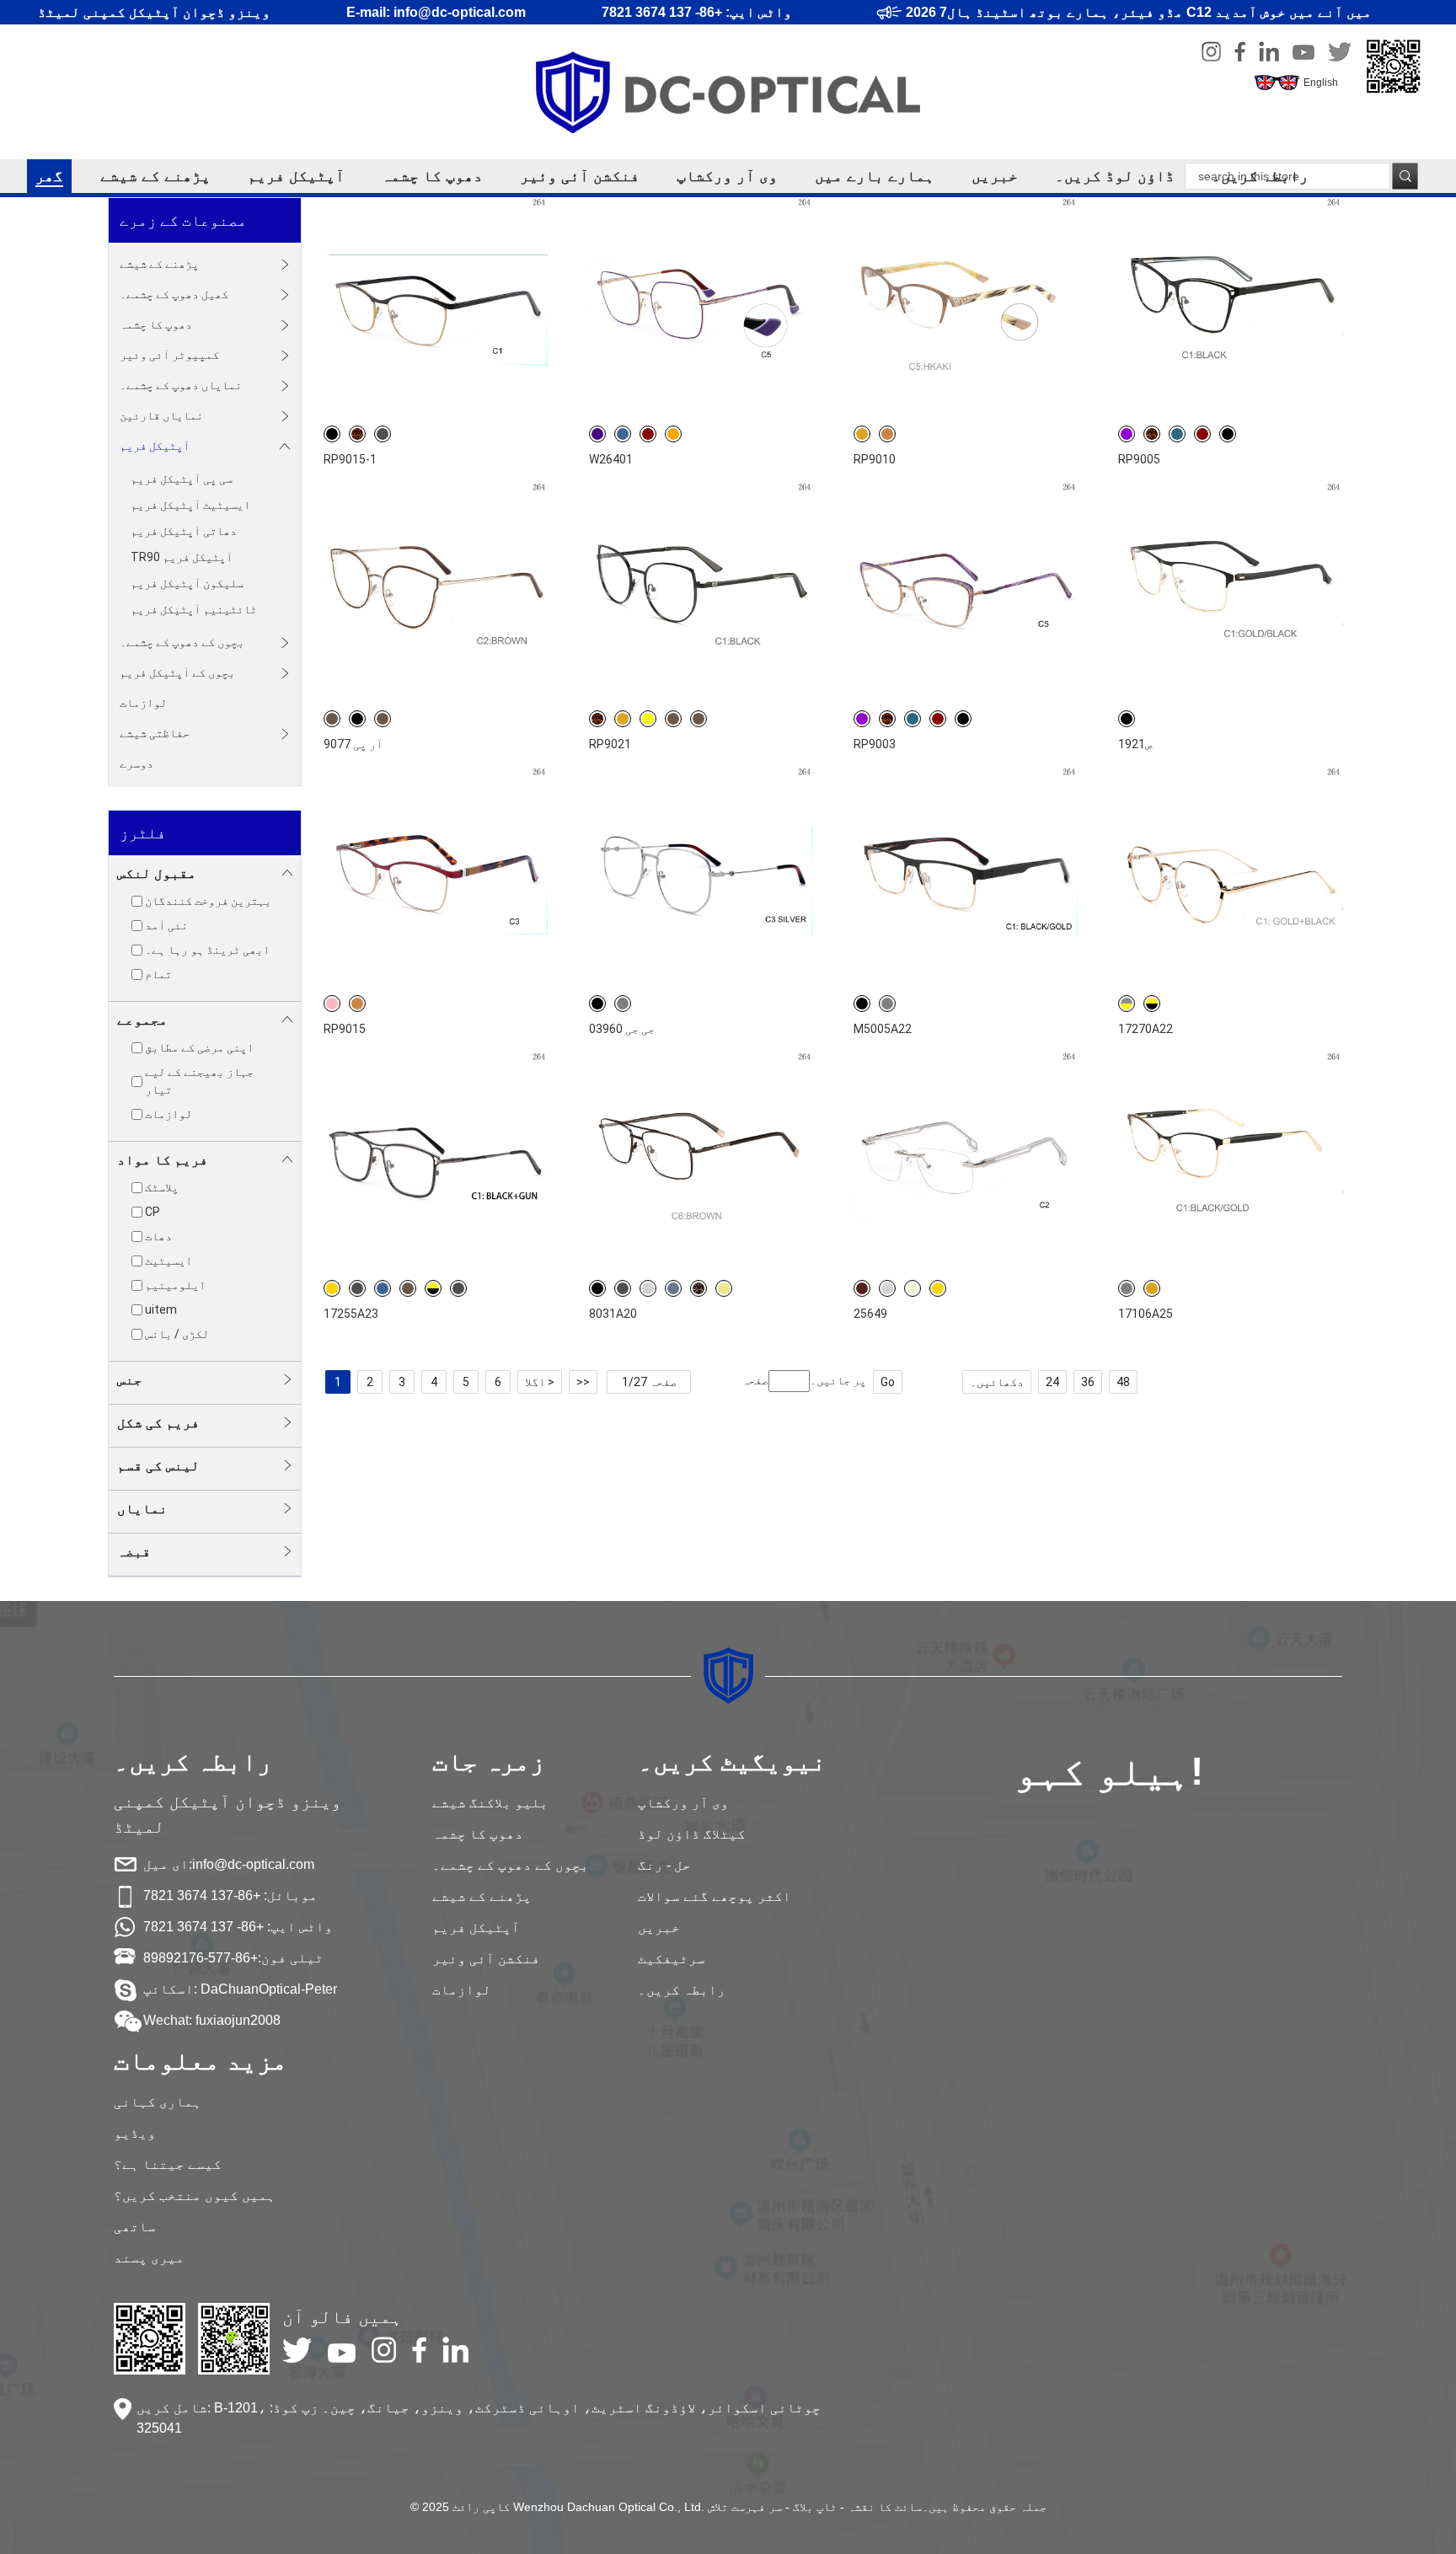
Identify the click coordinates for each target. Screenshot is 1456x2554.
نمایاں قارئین (161, 415)
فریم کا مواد (163, 1160)
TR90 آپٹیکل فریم (182, 557)
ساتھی (135, 2227)
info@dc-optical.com (253, 1864)
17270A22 (1146, 1029)
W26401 (611, 459)
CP (153, 1212)
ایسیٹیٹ (169, 1261)
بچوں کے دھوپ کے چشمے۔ (182, 642)
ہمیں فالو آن (342, 2317)
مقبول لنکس (157, 873)
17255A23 (351, 1314)
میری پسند (149, 2258)
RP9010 (875, 459)
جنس (130, 1380)
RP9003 (875, 744)
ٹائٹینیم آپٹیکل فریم (194, 609)
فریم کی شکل (158, 1423)
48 (1123, 1382)
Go (888, 1382)
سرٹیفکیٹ (672, 1959)
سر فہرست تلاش (745, 2507)
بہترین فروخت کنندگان (208, 901)
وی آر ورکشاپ (727, 176)
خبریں (995, 176)
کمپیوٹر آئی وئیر (169, 355)
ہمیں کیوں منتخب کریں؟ (195, 2195)
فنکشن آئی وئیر (580, 176)
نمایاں (142, 1509)
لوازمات (143, 703)
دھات (158, 1236)
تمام (158, 974)
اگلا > (540, 1382)
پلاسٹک (162, 1187)
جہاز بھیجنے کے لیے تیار (199, 1081)
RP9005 (1139, 459)
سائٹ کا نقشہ (885, 2507)
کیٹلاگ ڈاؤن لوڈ (692, 1834)
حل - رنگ (664, 1865)
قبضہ (134, 1552)
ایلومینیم (175, 1285)
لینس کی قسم (158, 1466)
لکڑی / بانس (177, 1334)
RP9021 (610, 744)
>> (583, 1382)
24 (1052, 1382)
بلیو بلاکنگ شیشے (490, 1803)
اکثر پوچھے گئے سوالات (715, 1896)
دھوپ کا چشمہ (432, 176)
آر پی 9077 (353, 744)
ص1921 (1135, 744)
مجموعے (142, 1020)
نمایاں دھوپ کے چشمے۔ (181, 385)
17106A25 (1146, 1314)
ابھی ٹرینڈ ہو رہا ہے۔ (207, 950)
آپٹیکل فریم (296, 176)
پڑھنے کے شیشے (155, 176)
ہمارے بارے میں (875, 176)
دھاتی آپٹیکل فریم (184, 531)
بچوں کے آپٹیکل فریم (177, 672)
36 (1088, 1382)
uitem (161, 1309)
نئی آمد (166, 925)
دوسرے (136, 763)
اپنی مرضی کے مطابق (199, 1047)
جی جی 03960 (622, 1029)
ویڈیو (135, 2133)
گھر (49, 176)
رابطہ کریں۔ (1260, 176)
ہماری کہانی (158, 2102)
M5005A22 (883, 1029)
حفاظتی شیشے (155, 733)
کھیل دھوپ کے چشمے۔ (174, 294)
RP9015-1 (350, 459)
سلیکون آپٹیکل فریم (187, 583)
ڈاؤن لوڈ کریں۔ (1115, 176)
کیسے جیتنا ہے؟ (168, 2164)
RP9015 (345, 1029)
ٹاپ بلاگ (815, 2507)
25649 (870, 1314)
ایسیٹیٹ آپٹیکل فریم (190, 505)
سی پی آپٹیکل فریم (182, 479)
